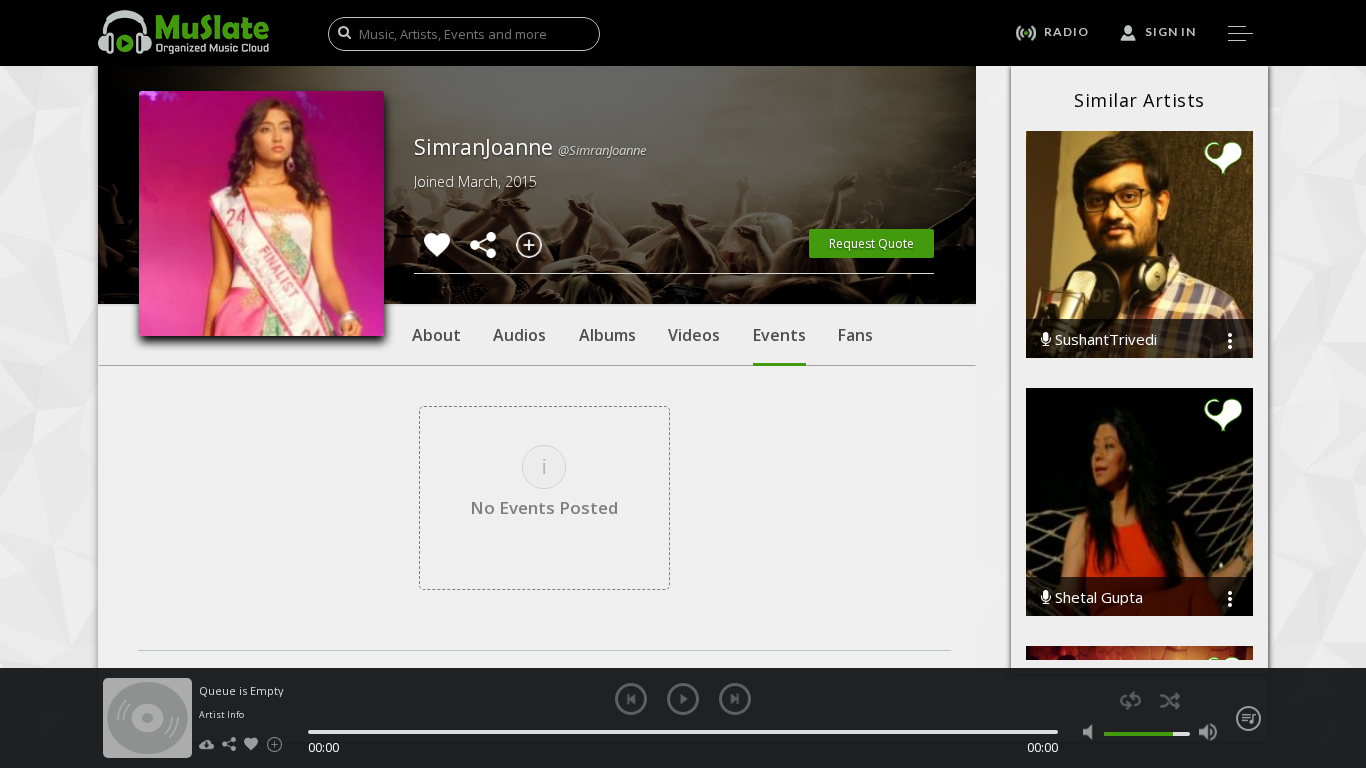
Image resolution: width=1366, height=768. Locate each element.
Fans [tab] (855, 335)
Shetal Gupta (1097, 597)
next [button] (735, 699)
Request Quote (871, 243)
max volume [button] (1207, 732)
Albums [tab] (607, 335)
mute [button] (1092, 732)
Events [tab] (779, 335)
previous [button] (631, 699)
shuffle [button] (1169, 700)
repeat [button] (1130, 700)
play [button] (683, 699)
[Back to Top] (1336, 638)
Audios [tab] (519, 335)
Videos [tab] (694, 335)
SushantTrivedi (1104, 339)
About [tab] (436, 335)
